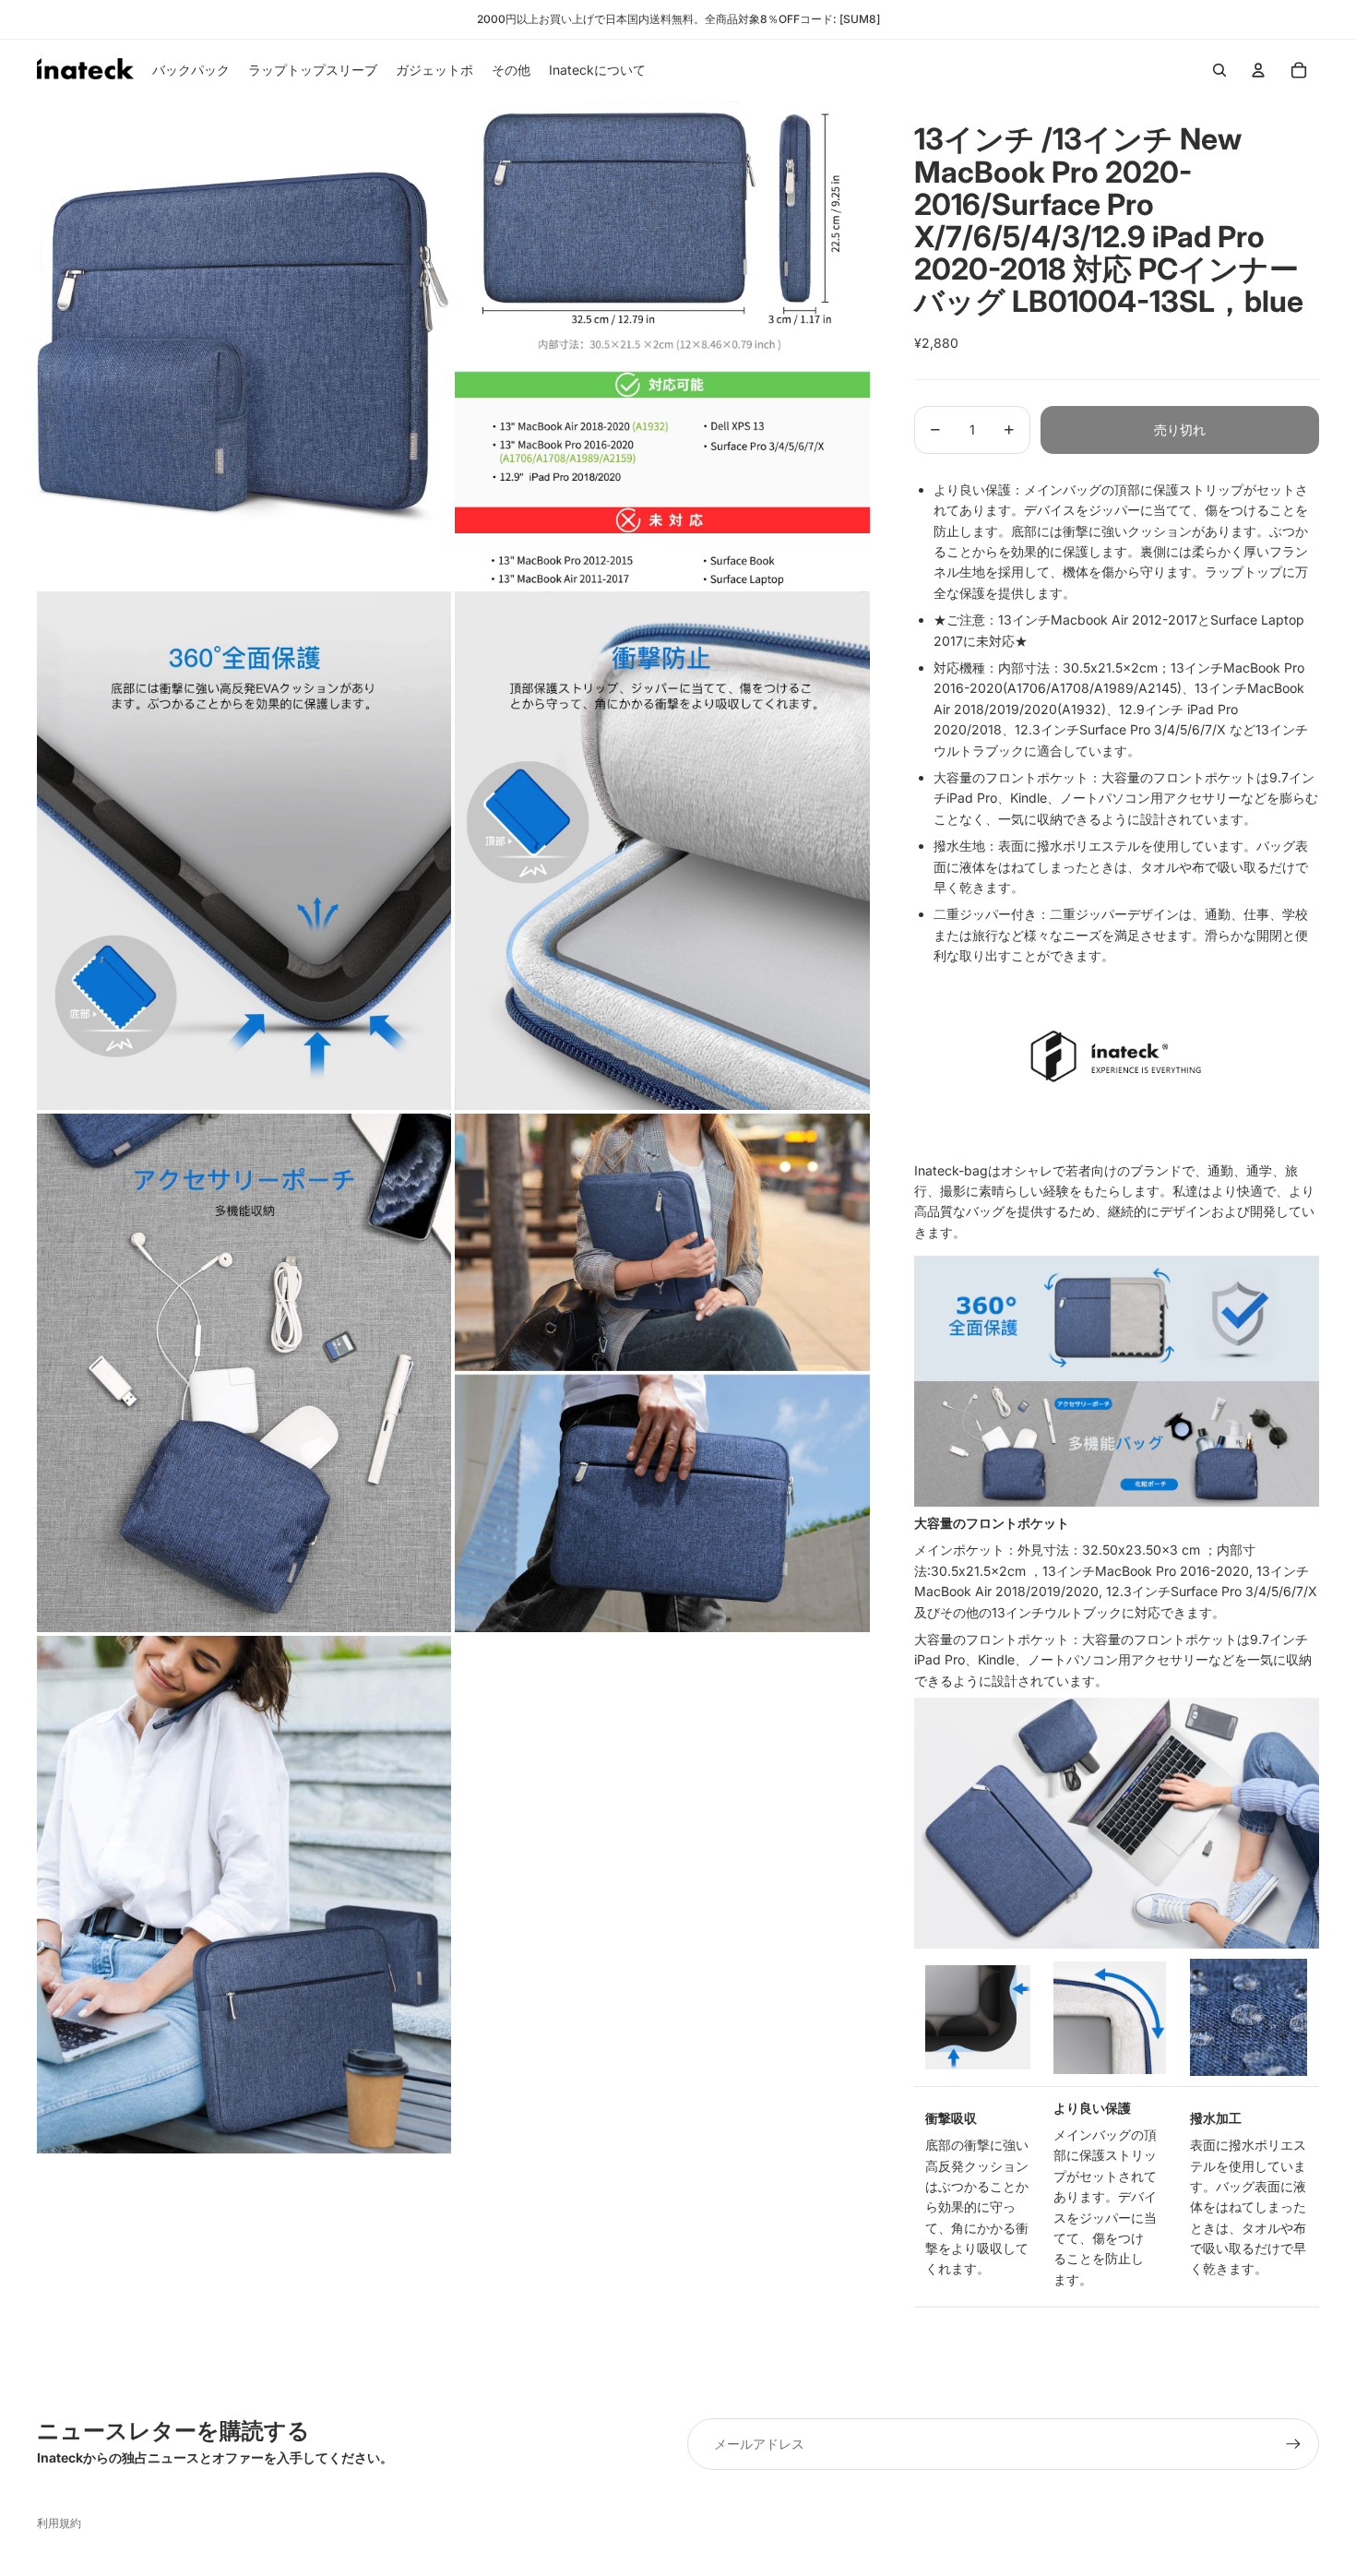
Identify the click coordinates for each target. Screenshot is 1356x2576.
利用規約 (59, 2523)
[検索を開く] (1219, 70)
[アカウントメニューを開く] (1258, 70)
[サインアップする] (1293, 2444)
